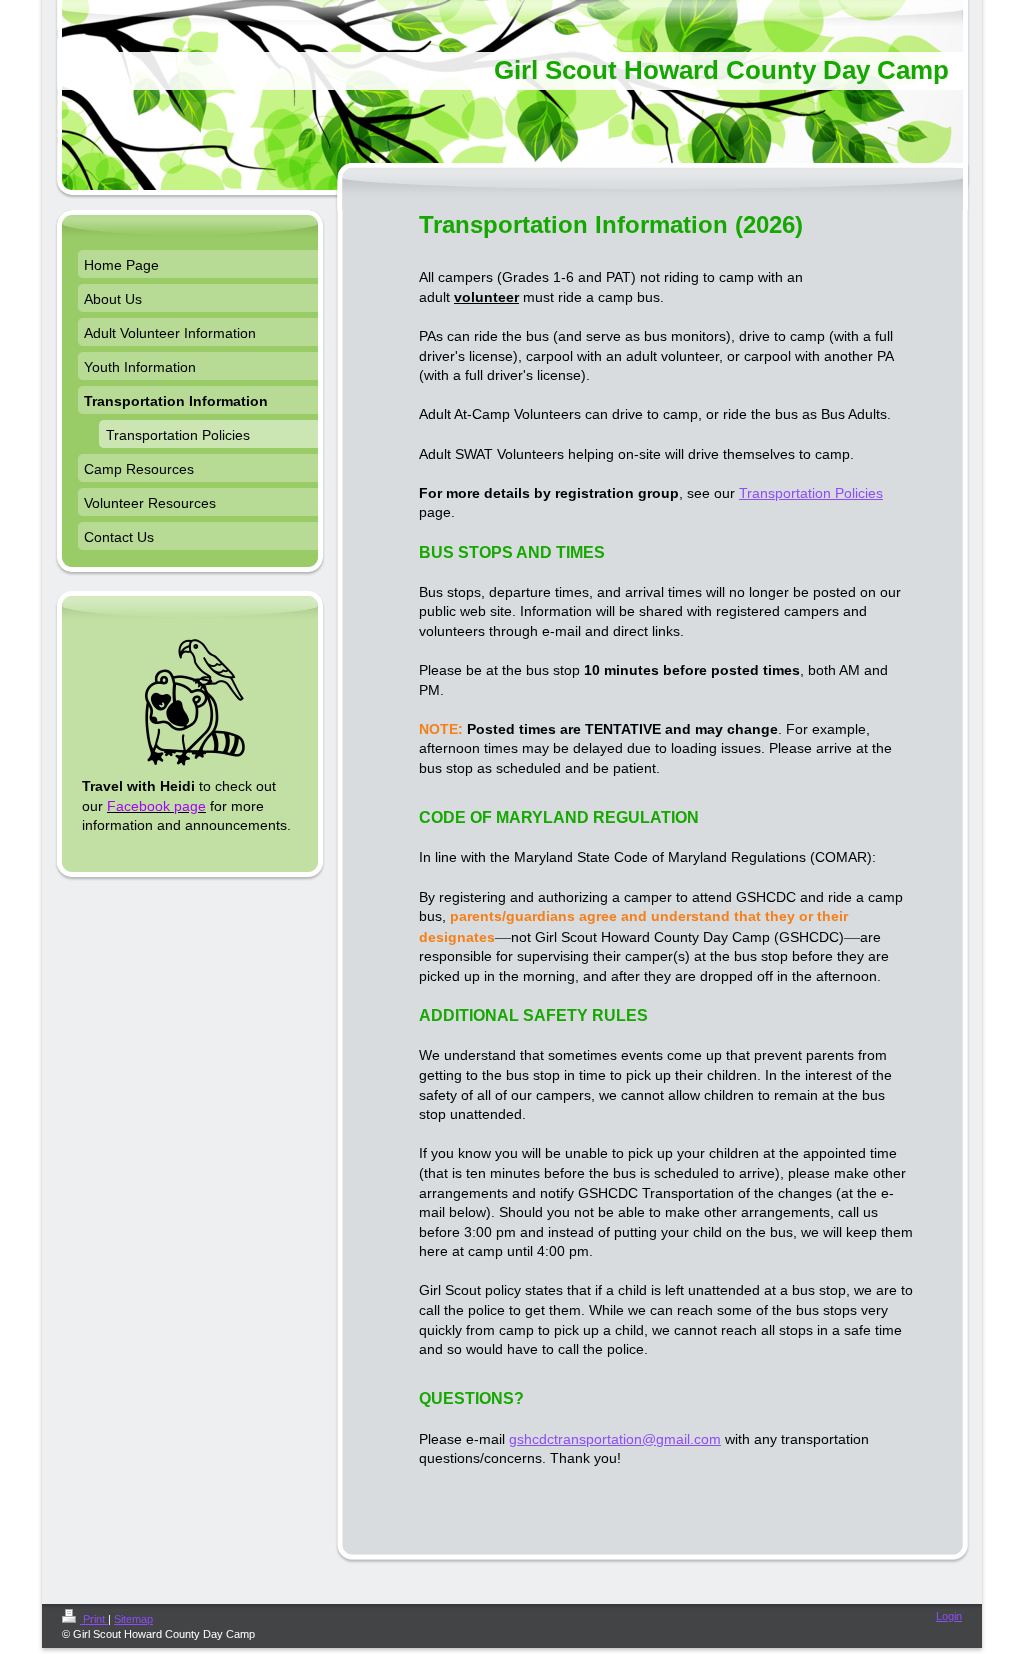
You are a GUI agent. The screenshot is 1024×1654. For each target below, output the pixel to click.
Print (94, 1619)
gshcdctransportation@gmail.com (615, 1439)
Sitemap (133, 1619)
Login (949, 1616)
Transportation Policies (811, 493)
